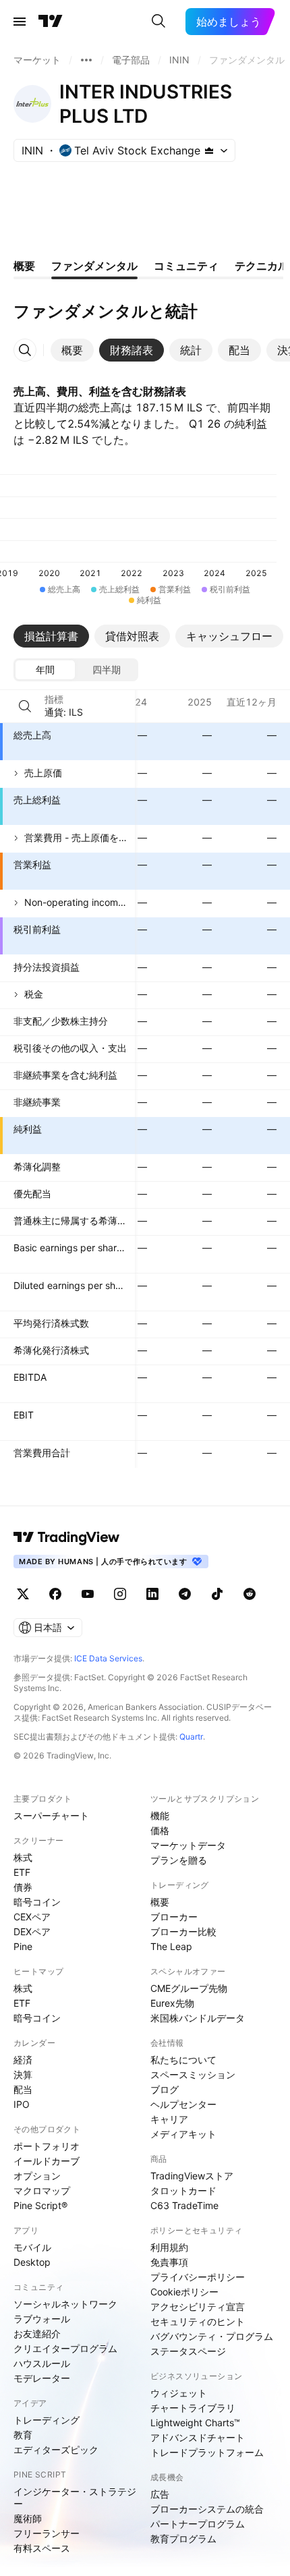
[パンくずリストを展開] (86, 60)
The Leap (171, 1946)
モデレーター (42, 2378)
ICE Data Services (108, 1658)
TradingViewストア (192, 2176)
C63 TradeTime (184, 2205)
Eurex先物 (172, 2003)
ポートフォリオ (47, 2146)
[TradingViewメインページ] (67, 1537)
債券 (23, 1887)
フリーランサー (47, 2533)
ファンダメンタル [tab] (94, 266)
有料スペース (42, 2548)
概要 (160, 1902)
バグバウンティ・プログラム (212, 2336)
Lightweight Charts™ (195, 2423)
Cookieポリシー (184, 2292)
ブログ (165, 2089)
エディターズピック (56, 2450)
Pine (23, 1946)
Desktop (32, 2262)
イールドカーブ (47, 2161)
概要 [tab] (24, 266)
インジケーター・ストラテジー (75, 2497)
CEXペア (32, 1917)
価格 (160, 1830)
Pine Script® (40, 2205)
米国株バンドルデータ (198, 2018)
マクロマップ (42, 2191)
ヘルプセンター (183, 2104)
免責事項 (169, 2262)
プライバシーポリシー (198, 2277)
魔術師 (28, 2518)
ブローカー (174, 1917)
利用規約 (169, 2247)
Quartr (191, 1737)
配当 (23, 2089)
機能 (160, 1815)
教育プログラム (183, 2539)
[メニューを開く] (20, 22)
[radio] (45, 670)
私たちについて (183, 2060)
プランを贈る (179, 1860)
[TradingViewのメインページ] (51, 22)
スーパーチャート (51, 1815)
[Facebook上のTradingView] (55, 1594)
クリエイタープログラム (65, 2348)
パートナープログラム (198, 2524)
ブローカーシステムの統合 (207, 2509)
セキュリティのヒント (198, 2321)
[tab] (72, 350)
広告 (160, 2494)
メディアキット (183, 2134)
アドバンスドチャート (198, 2437)
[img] (209, 150)
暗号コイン (37, 1902)
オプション (37, 2176)
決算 (23, 2074)
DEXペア (32, 1931)
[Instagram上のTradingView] (120, 1594)
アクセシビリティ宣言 (198, 2307)
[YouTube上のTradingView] (88, 1594)
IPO (22, 2104)
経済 (23, 2060)
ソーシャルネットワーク (65, 2304)
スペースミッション (193, 2074)
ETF (22, 1872)
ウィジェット (179, 2393)
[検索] (158, 22)
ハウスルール (42, 2363)
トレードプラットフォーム (207, 2452)
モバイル (32, 2247)
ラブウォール (42, 2319)
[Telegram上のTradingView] (185, 1594)
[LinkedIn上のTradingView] (152, 1594)
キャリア (169, 2119)
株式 (23, 1857)
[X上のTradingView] (23, 1594)
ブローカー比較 (183, 1931)
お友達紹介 (37, 2334)
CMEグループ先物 (189, 1988)
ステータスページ (188, 2351)
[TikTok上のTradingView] (217, 1594)
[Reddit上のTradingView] (250, 1594)
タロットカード (183, 2191)
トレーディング (47, 2420)
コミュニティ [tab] (186, 266)
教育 (23, 2435)
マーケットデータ (188, 1845)
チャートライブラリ (193, 2408)
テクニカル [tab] (262, 266)
